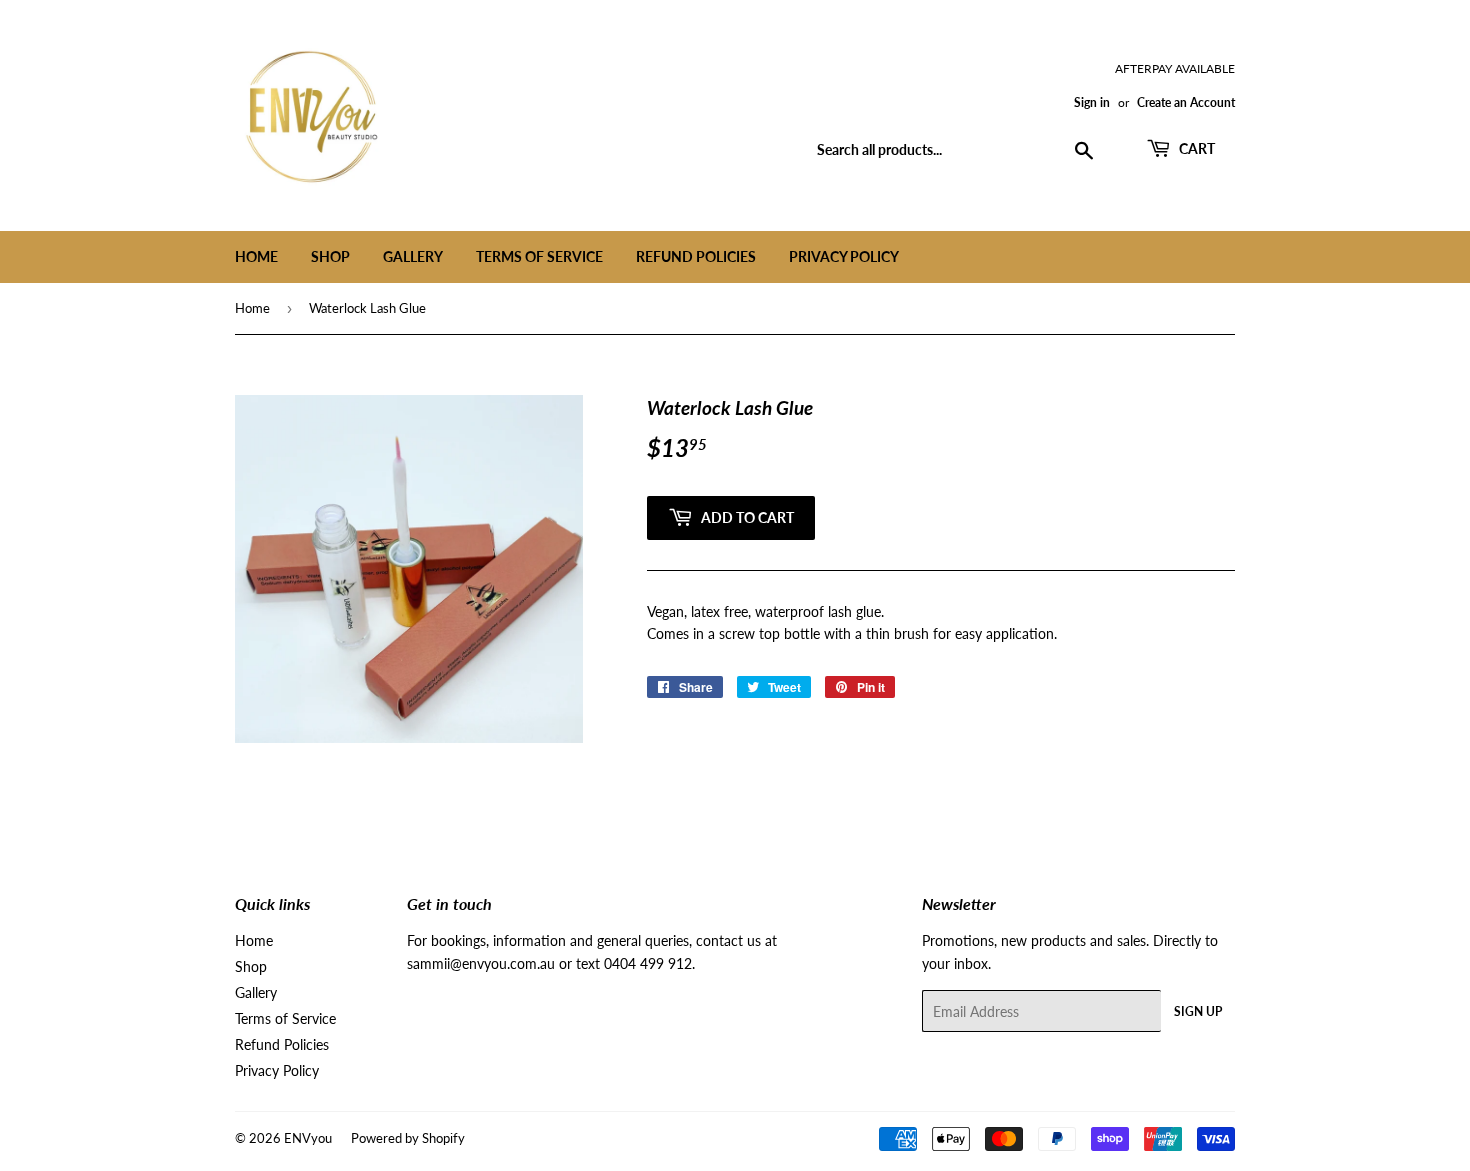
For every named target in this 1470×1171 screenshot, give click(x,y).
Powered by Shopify (408, 1138)
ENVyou (308, 1138)
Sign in (1092, 102)
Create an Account (1186, 102)
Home (256, 256)
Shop (330, 256)
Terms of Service (539, 256)
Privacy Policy (844, 256)
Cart (1195, 148)
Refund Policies (696, 256)
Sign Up (1198, 1011)
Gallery (413, 256)
